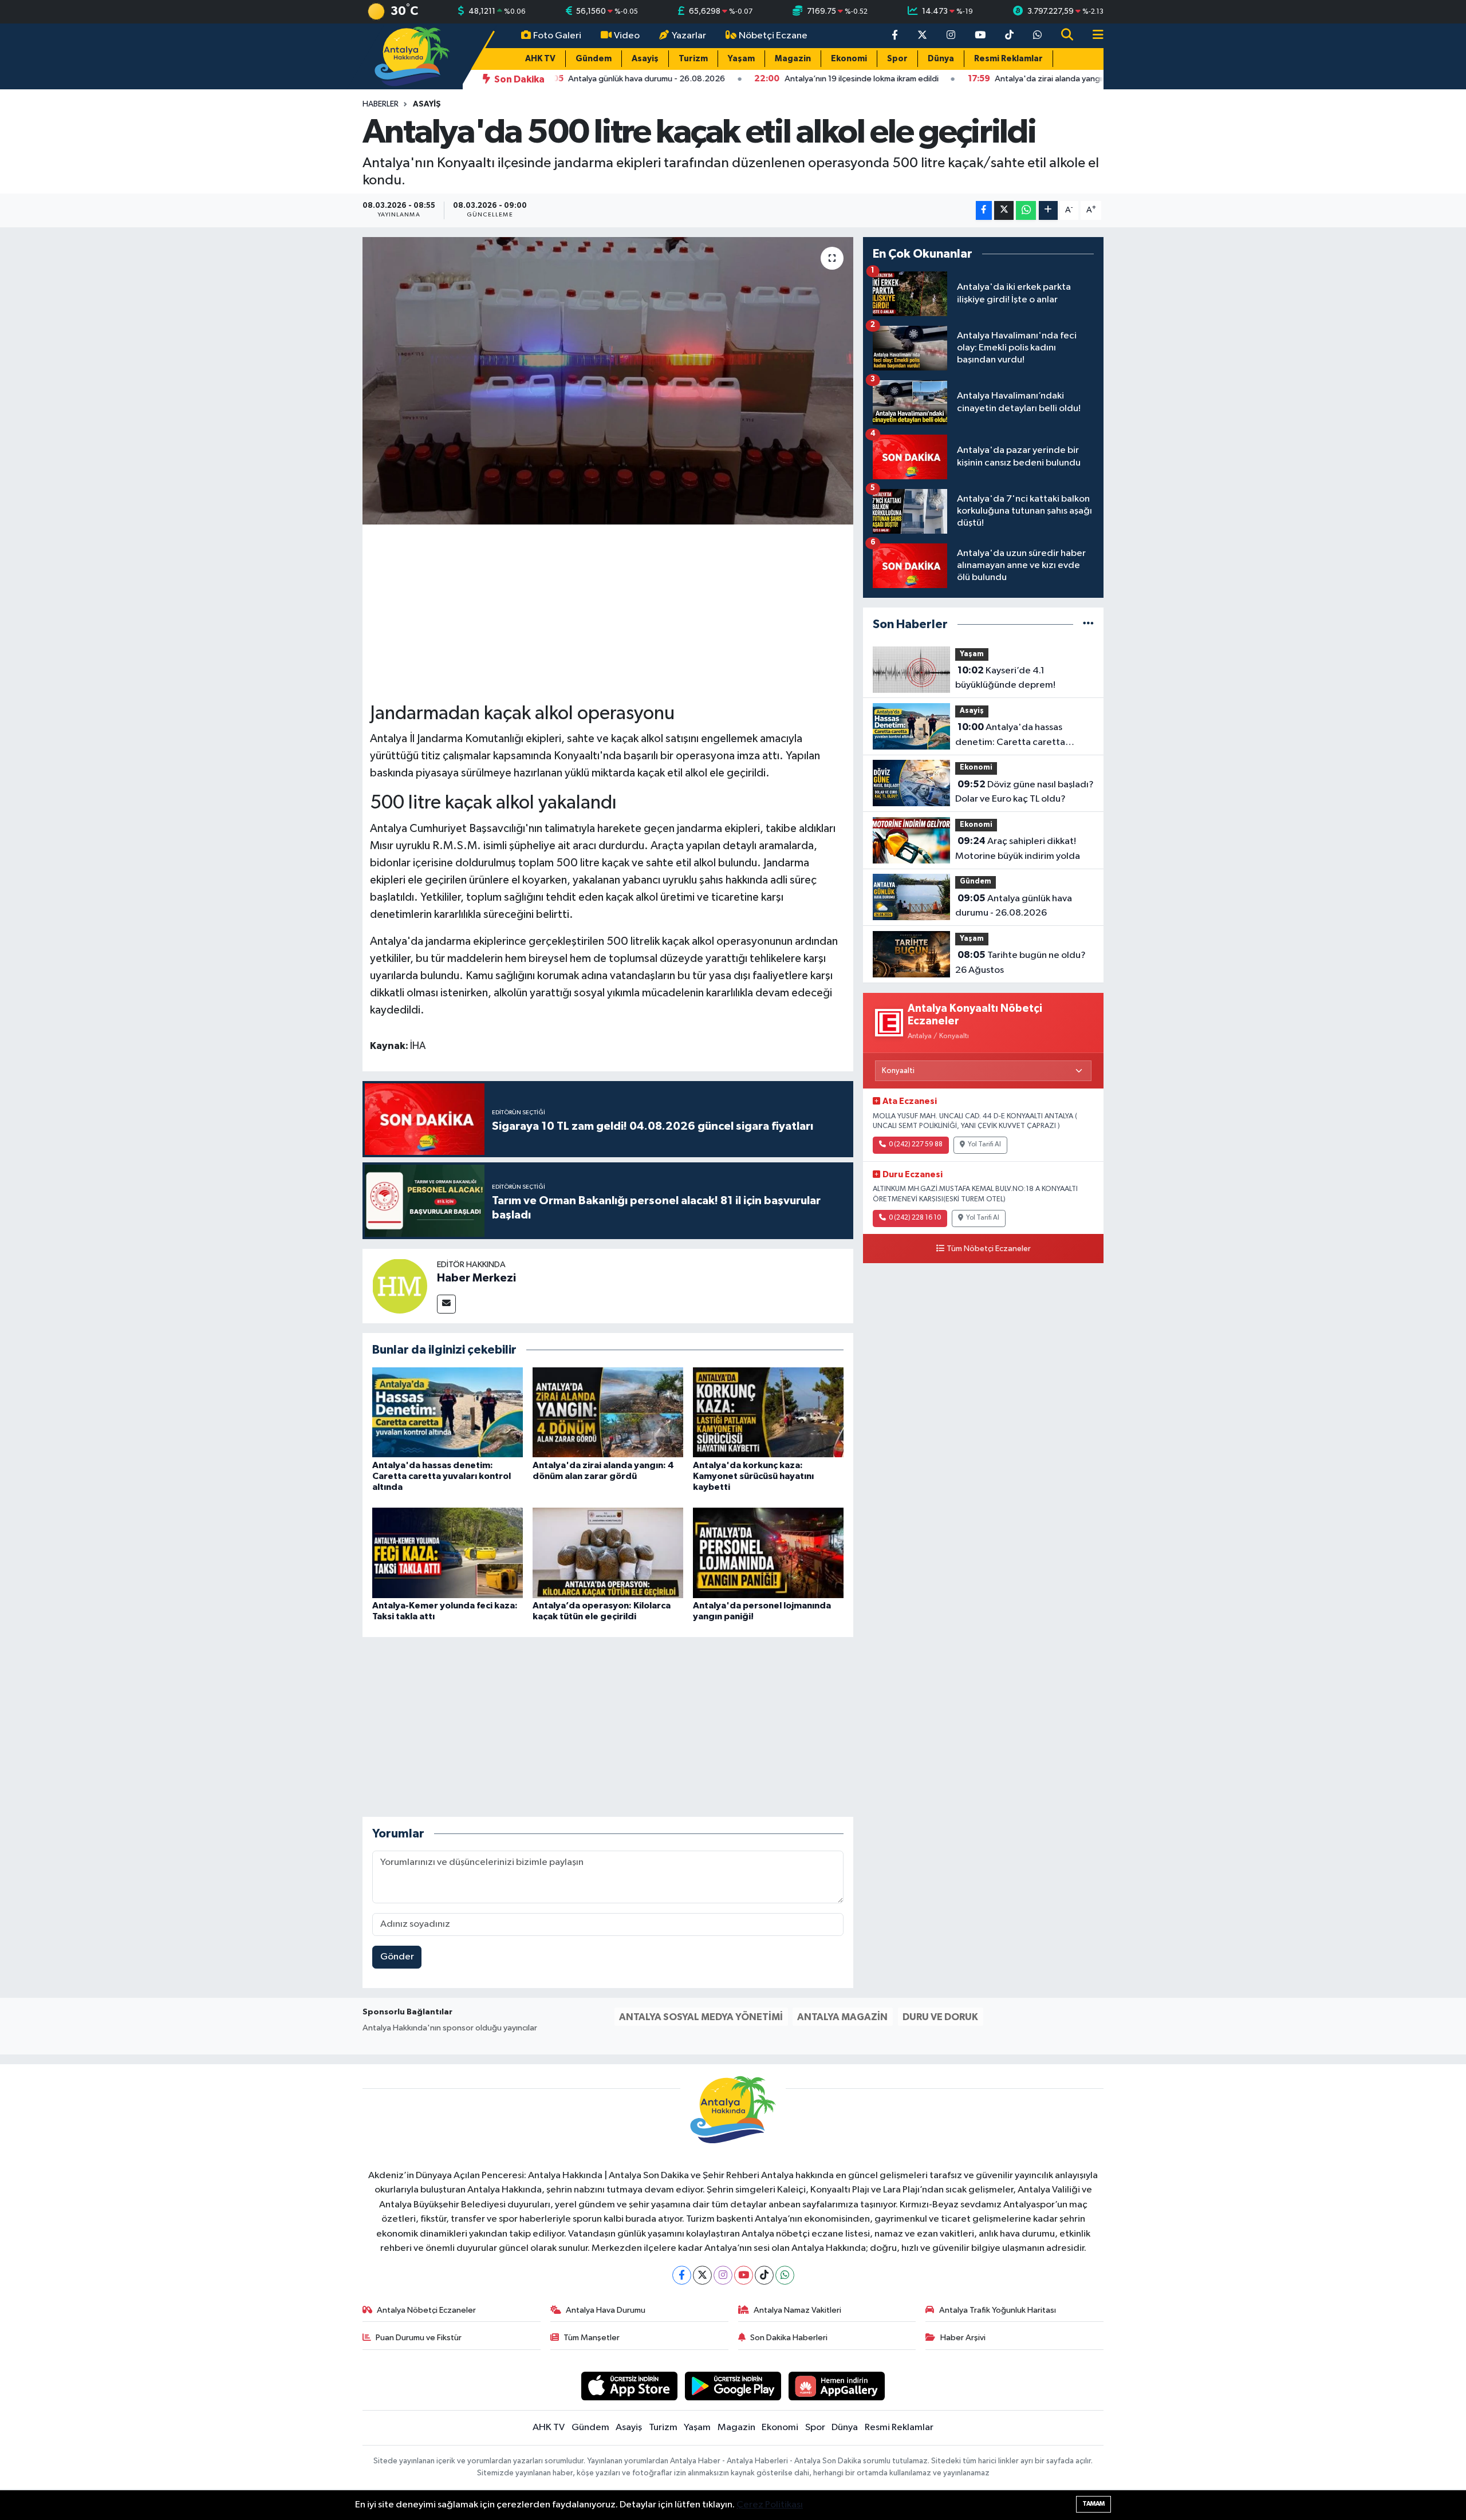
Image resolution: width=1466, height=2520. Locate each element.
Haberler (381, 104)
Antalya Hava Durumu (606, 2310)
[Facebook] (682, 2275)
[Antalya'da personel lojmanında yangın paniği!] (768, 1553)
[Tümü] (1088, 624)
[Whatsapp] (785, 2275)
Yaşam (741, 59)
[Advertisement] (608, 612)
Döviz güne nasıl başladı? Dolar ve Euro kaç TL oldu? (1024, 792)
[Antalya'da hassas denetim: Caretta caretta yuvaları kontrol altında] (448, 1412)
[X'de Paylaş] (1004, 210)
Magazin (793, 59)
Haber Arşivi (963, 2338)
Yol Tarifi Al (984, 1145)
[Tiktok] (764, 2275)
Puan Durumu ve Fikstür (419, 2338)
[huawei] (837, 2386)
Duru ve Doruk (940, 2017)
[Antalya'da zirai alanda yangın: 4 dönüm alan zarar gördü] (608, 1412)
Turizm (693, 59)
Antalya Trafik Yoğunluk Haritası (998, 2310)
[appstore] (630, 2386)
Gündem (594, 59)
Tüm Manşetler (592, 2338)
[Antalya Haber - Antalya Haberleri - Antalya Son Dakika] (413, 56)
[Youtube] (744, 2275)
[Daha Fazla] (1048, 210)
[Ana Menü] (1093, 36)
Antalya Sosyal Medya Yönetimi (701, 2017)
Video (627, 36)
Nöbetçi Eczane (773, 36)
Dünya (941, 59)
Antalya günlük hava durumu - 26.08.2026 (1014, 906)
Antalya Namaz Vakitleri (797, 2310)
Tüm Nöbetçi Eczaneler (989, 1249)
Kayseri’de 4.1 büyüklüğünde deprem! (1005, 678)
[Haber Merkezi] (400, 1286)
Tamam (1093, 2504)
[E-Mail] (446, 1304)
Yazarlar (689, 36)
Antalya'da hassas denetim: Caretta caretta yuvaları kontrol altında (442, 1476)
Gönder (397, 1957)
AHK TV (540, 59)
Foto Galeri (557, 36)
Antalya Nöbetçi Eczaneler (426, 2310)
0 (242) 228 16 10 (915, 1218)
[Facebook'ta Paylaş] (984, 210)
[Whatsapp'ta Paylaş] (1026, 210)
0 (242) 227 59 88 (916, 1145)
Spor (897, 59)
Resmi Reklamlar (1008, 59)
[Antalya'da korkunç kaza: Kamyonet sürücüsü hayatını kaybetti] (768, 1412)
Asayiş (645, 59)
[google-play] (733, 2386)
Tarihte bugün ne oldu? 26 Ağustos (1020, 963)
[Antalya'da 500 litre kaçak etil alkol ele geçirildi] (608, 381)
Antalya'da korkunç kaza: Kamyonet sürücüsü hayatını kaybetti (753, 1476)
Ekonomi (849, 59)
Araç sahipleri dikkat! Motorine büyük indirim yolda (1018, 849)
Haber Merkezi (476, 1278)
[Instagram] (723, 2275)
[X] (702, 2275)
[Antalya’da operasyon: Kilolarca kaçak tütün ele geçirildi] (608, 1553)
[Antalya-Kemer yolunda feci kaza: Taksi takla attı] (448, 1553)
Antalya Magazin (842, 2017)
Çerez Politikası (770, 2505)
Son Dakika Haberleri (789, 2338)
